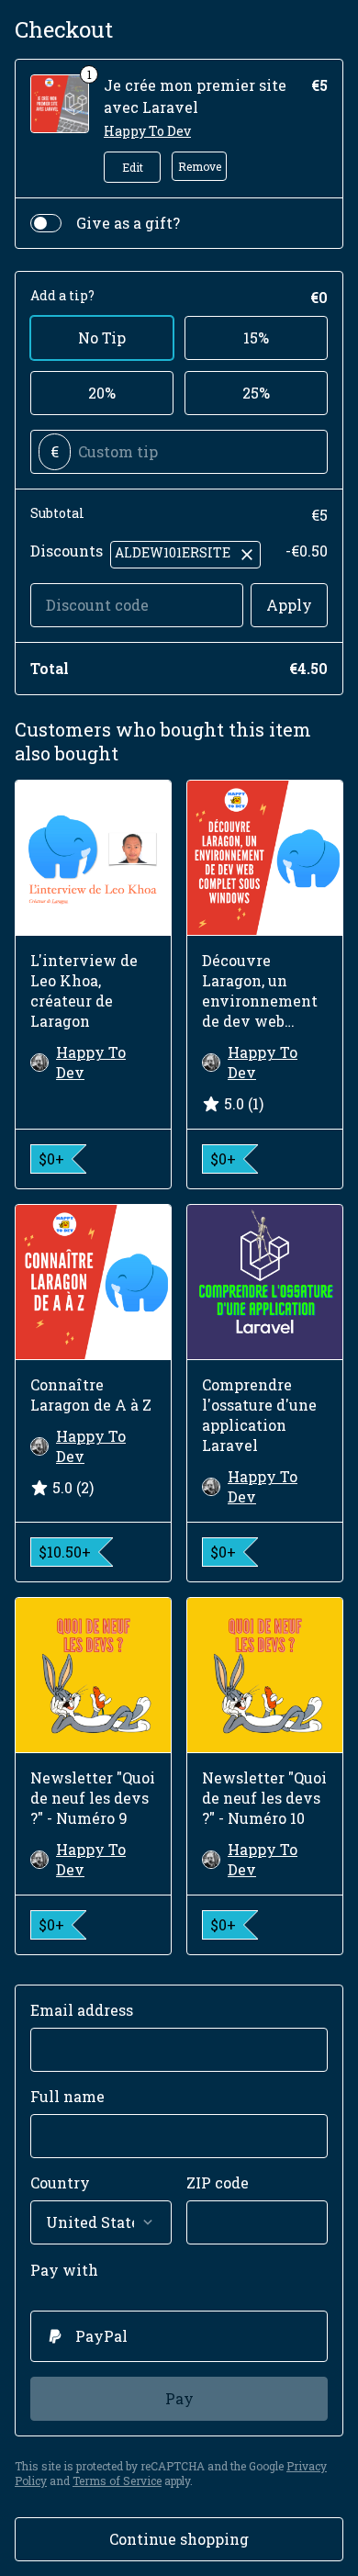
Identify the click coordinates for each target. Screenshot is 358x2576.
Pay (179, 2398)
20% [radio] (102, 393)
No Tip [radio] (102, 337)
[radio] (179, 2336)
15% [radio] (256, 337)
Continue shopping (179, 2539)
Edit (133, 167)
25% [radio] (256, 393)
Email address (82, 2010)
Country (60, 2182)
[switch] (46, 223)
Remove (200, 166)
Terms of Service (117, 2480)
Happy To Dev (147, 131)
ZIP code (218, 2182)
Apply (289, 605)
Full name (67, 2096)
